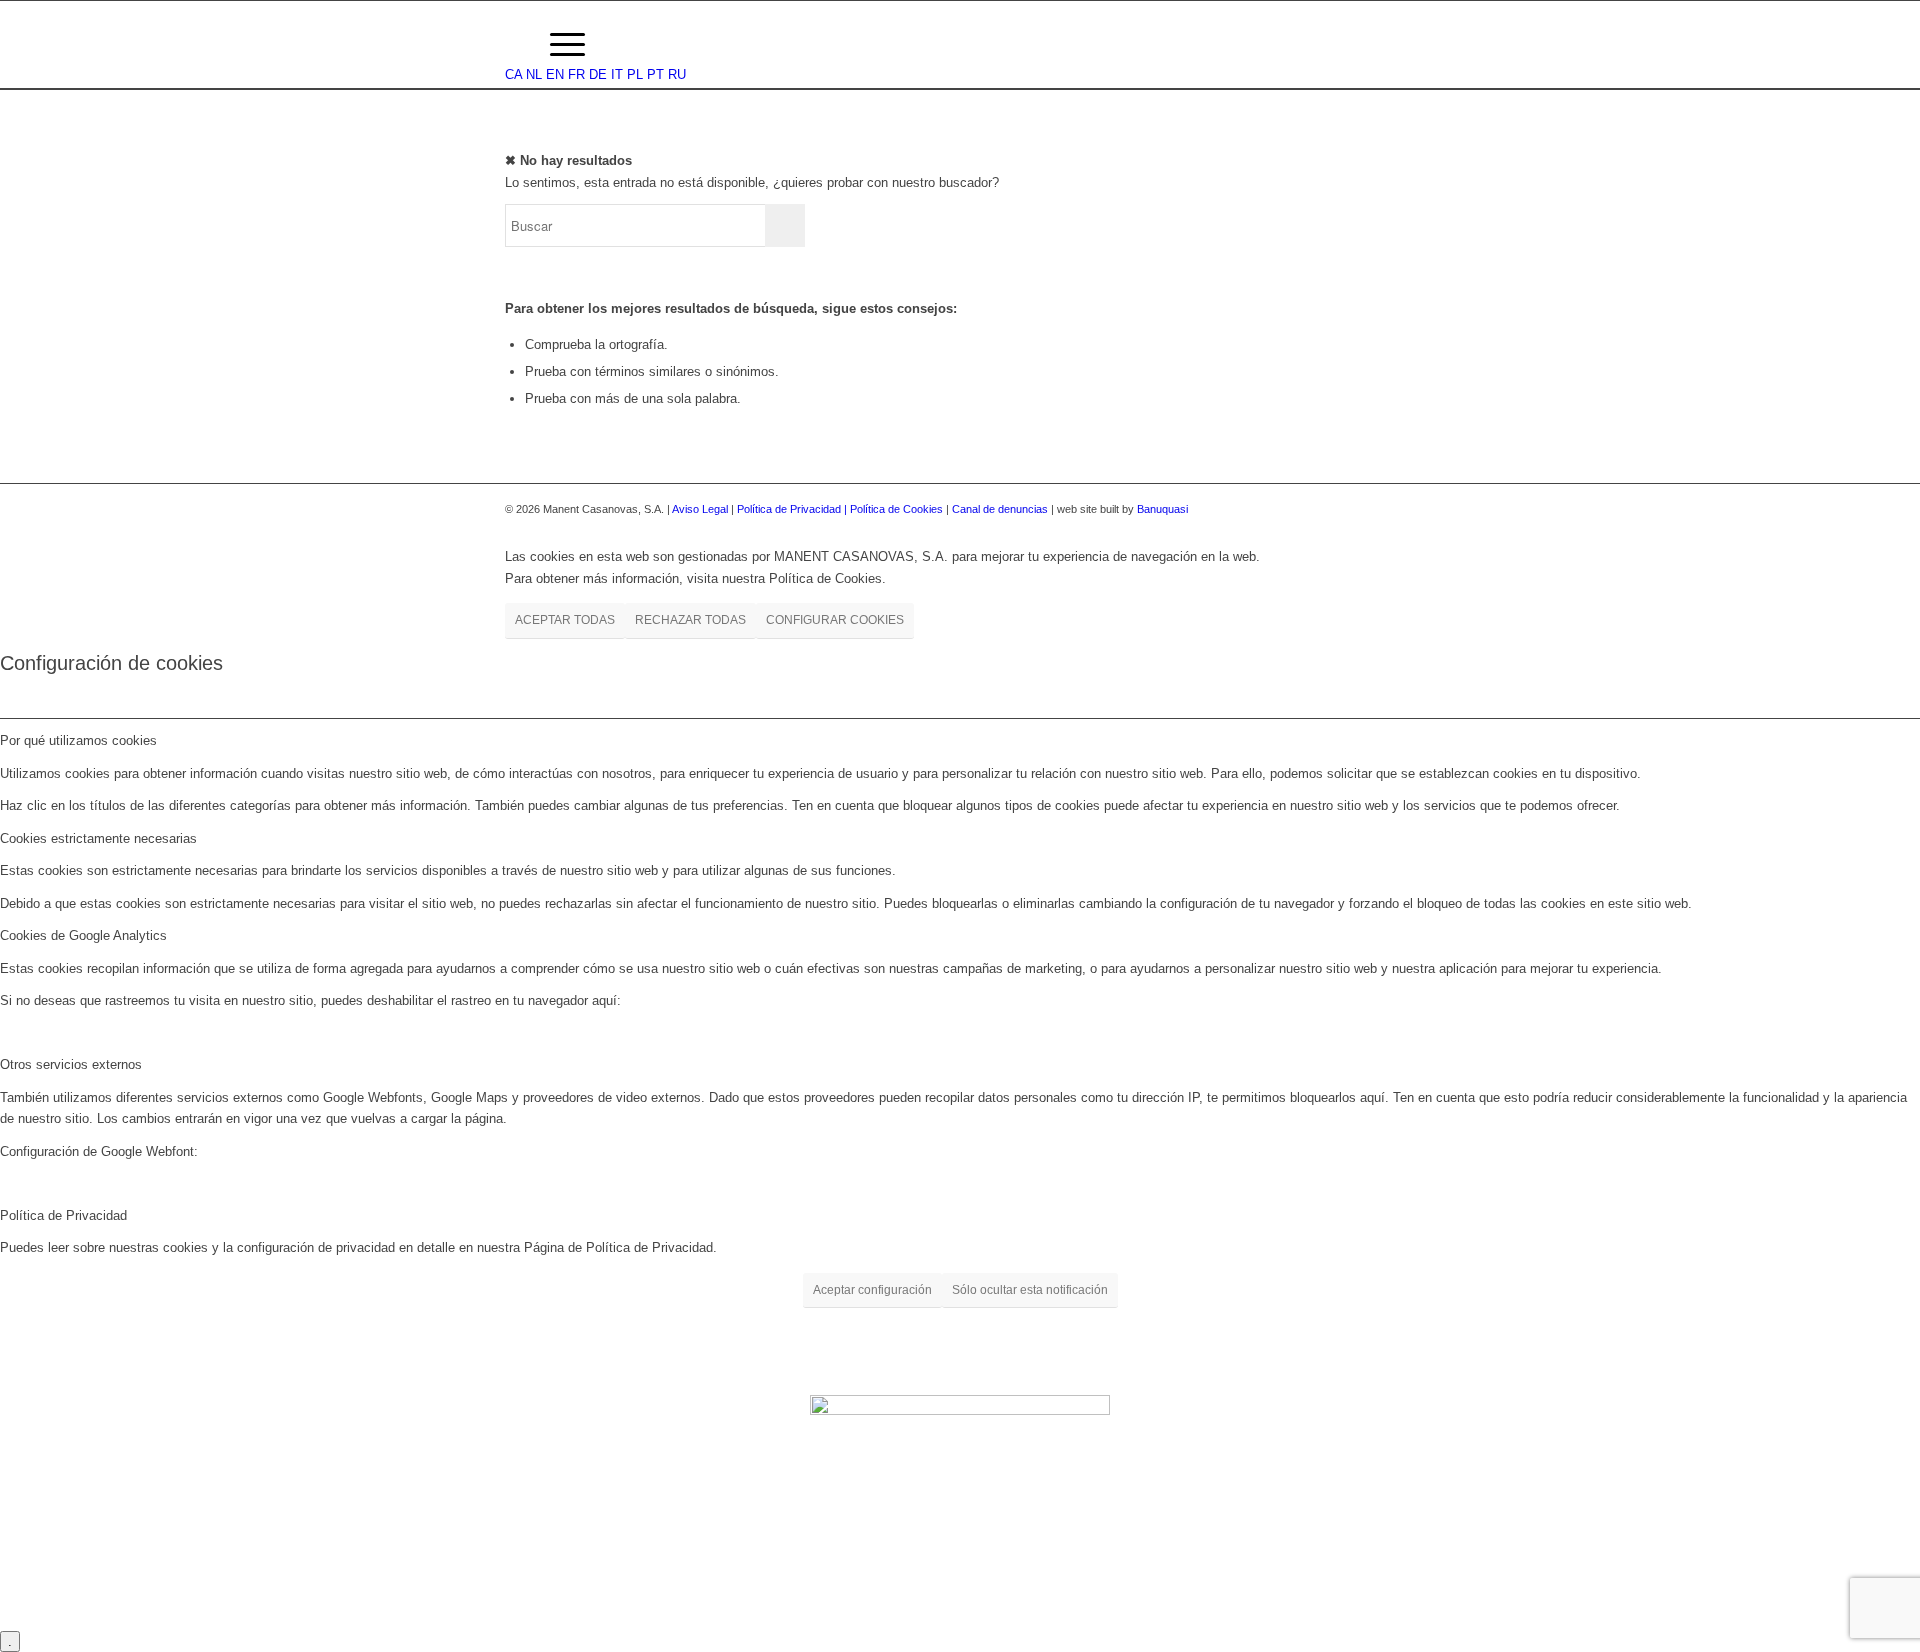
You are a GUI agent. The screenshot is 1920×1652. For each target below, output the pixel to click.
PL (635, 74)
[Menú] (567, 45)
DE (598, 74)
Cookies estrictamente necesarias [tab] (98, 838)
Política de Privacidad (790, 509)
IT (617, 74)
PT (655, 74)
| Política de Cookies (895, 509)
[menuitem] (514, 45)
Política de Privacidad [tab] (63, 1215)
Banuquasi (1162, 509)
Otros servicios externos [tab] (71, 1064)
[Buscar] (514, 45)
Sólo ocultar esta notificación (1030, 1290)
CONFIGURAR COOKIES (835, 620)
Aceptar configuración (872, 1290)
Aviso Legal (700, 509)
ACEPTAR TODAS (565, 620)
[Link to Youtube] (1400, 509)
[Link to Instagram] (1370, 509)
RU (677, 74)
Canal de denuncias (1000, 509)
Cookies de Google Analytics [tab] (83, 935)
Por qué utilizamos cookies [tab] (78, 740)
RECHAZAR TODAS (690, 620)
